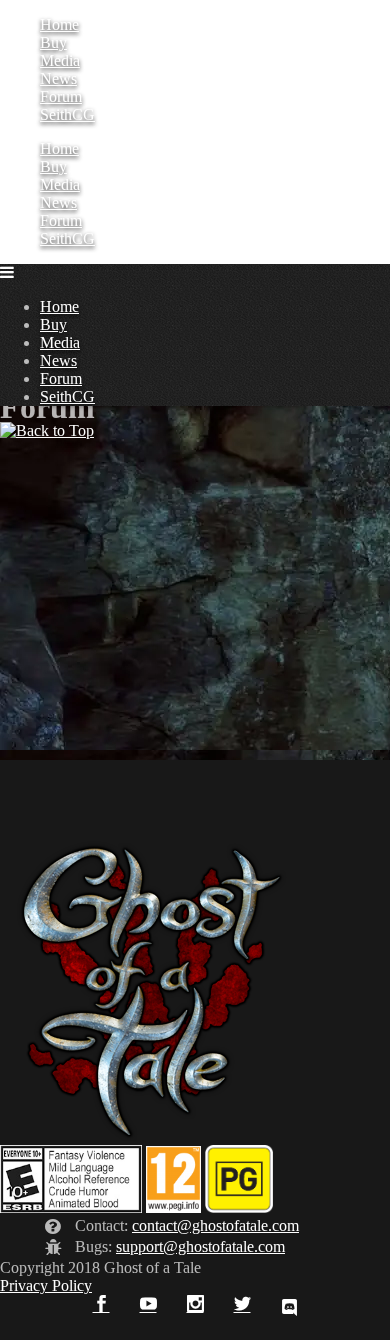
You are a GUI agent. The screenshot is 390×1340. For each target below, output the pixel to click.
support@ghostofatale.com (200, 1246)
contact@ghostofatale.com (215, 1225)
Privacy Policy (46, 1285)
